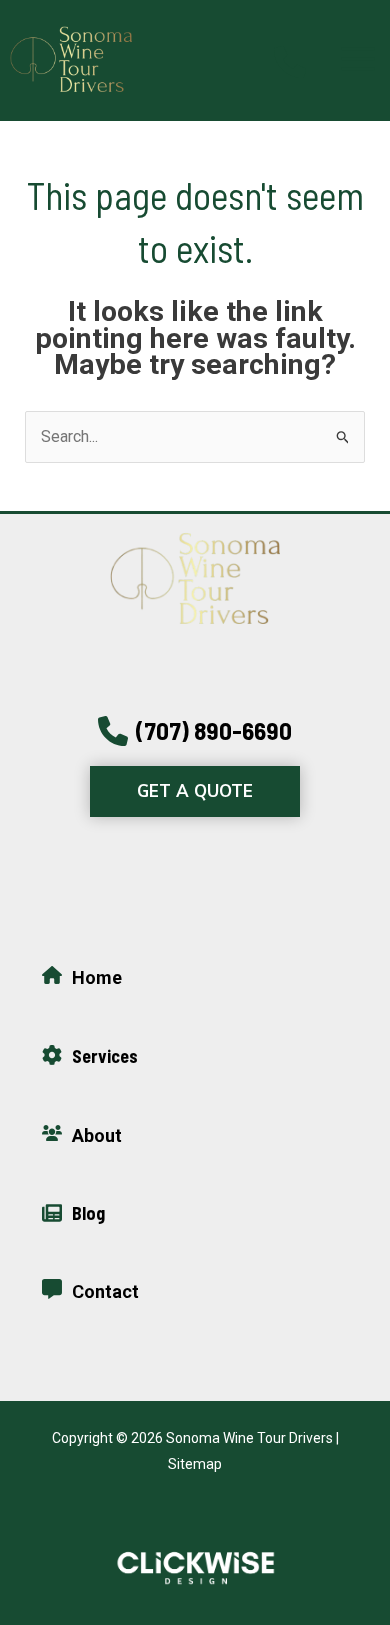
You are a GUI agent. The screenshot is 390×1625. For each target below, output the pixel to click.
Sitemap (195, 1464)
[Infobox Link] (290, 59)
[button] (195, 731)
